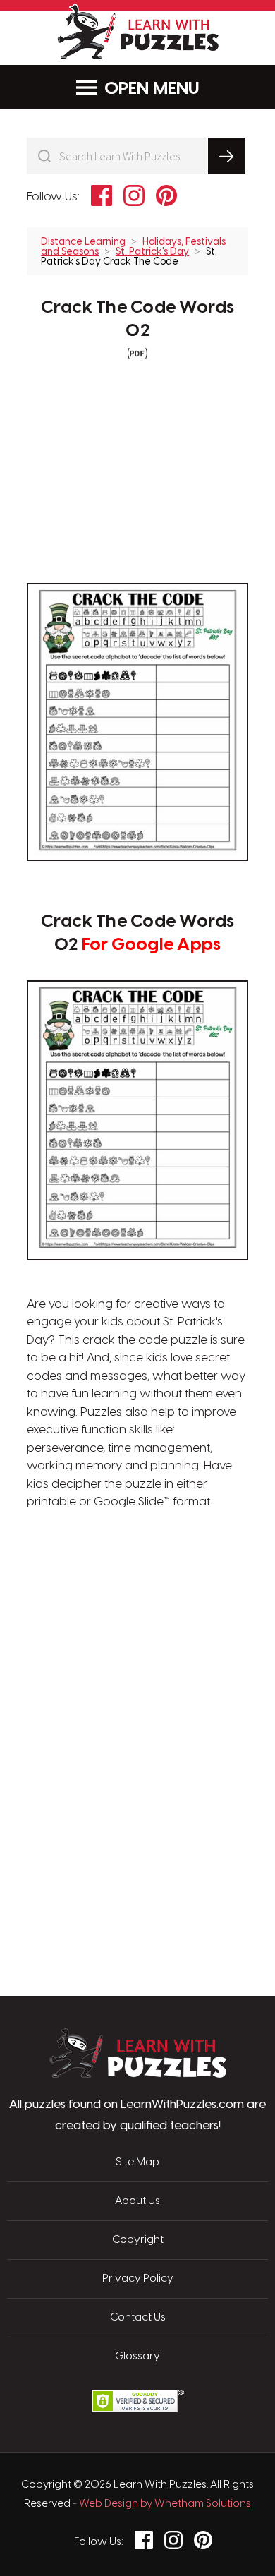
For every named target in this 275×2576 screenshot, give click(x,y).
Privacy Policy (138, 2279)
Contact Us (138, 2318)
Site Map (137, 2162)
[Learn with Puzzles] (138, 2074)
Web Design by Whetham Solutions (165, 2504)
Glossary (137, 2357)
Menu (176, 89)
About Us (137, 2201)
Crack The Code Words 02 (138, 319)
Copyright (138, 2240)
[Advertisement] (137, 1579)
